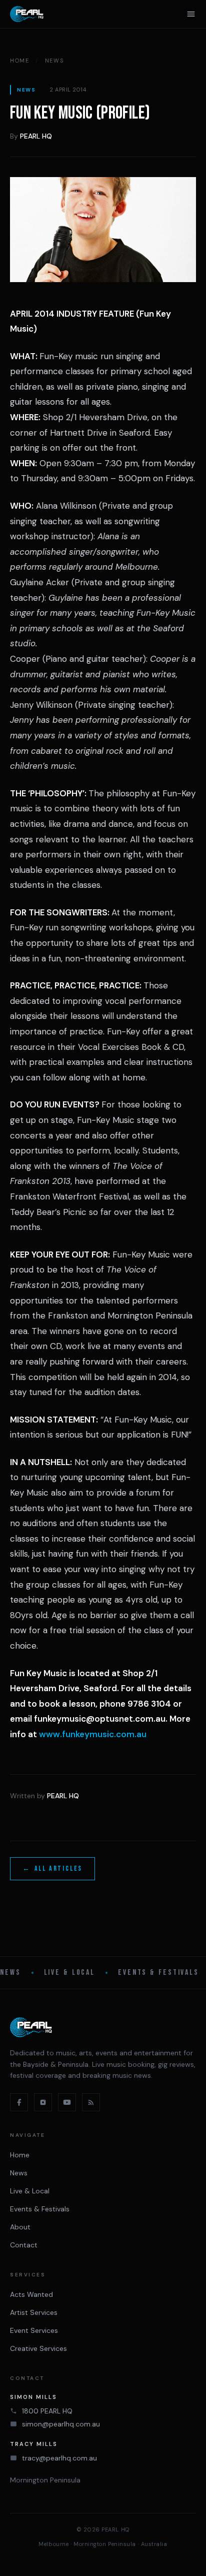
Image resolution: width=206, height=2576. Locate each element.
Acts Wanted (31, 2294)
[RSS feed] (91, 2102)
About (20, 2227)
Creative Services (38, 2348)
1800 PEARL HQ (47, 2411)
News (54, 61)
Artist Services (34, 2312)
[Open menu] (191, 14)
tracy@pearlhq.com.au (59, 2458)
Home (20, 61)
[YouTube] (67, 2102)
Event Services (34, 2330)
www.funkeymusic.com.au (93, 1734)
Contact (24, 2245)
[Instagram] (43, 2102)
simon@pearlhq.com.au (61, 2424)
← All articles (52, 1868)
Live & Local (70, 1973)
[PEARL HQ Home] (27, 14)
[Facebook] (19, 2102)
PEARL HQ (36, 136)
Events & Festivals (158, 1973)
